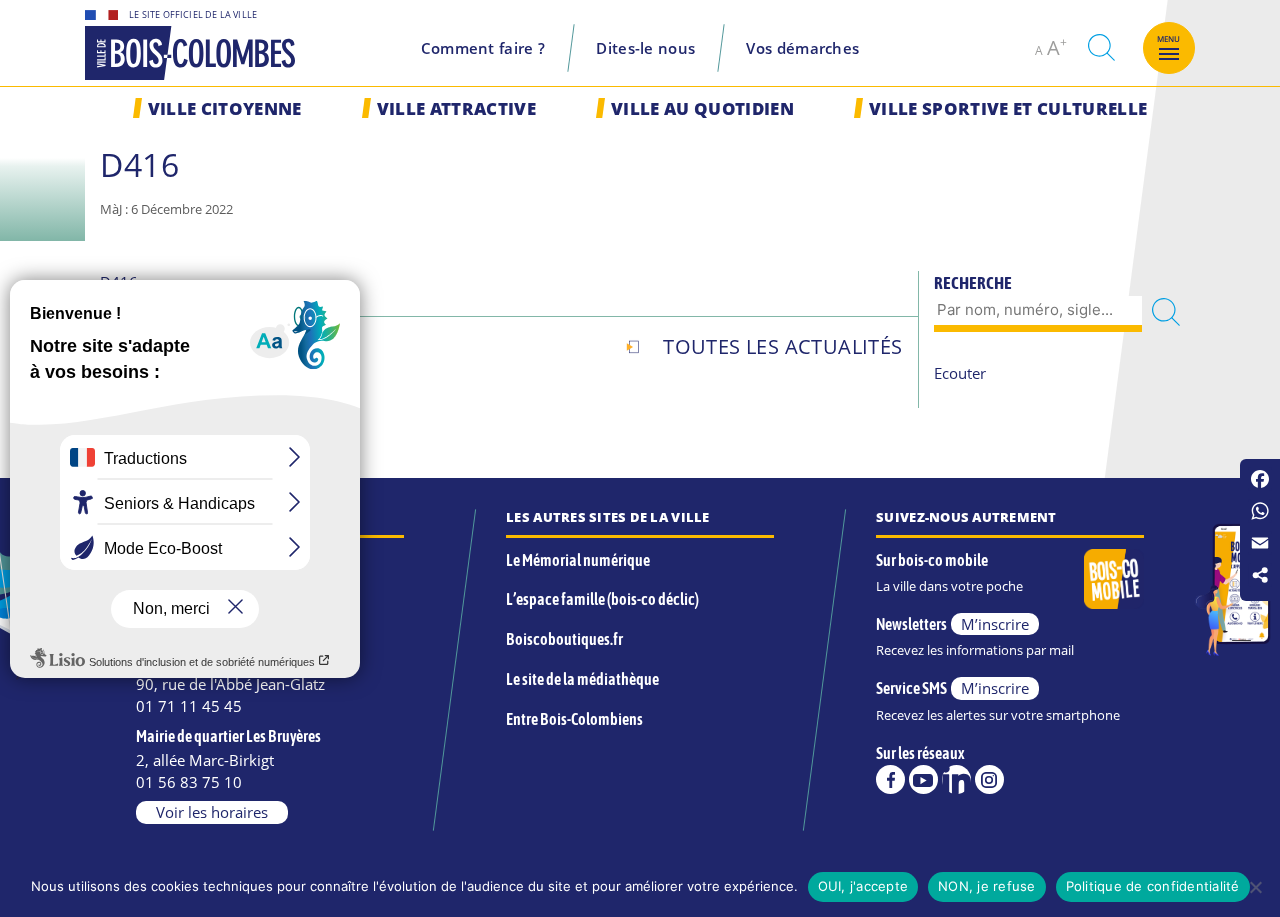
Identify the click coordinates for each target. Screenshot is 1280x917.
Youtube (923, 779)
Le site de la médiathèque (582, 679)
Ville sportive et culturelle (1008, 108)
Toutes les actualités (782, 346)
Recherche (973, 283)
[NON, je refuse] (1255, 887)
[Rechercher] (1166, 311)
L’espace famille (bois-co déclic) (602, 599)
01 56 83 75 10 (189, 782)
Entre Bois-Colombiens (574, 719)
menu (1169, 39)
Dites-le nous (645, 48)
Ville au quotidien (702, 108)
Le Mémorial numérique (578, 560)
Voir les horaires (212, 812)
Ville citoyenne (225, 108)
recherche (1101, 47)
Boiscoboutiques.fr (564, 639)
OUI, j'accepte (863, 886)
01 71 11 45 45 (189, 706)
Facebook (890, 779)
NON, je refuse (987, 886)
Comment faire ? (483, 48)
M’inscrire (995, 624)
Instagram (989, 779)
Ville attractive (456, 108)
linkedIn (956, 779)
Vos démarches (802, 48)
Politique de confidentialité (1153, 886)
